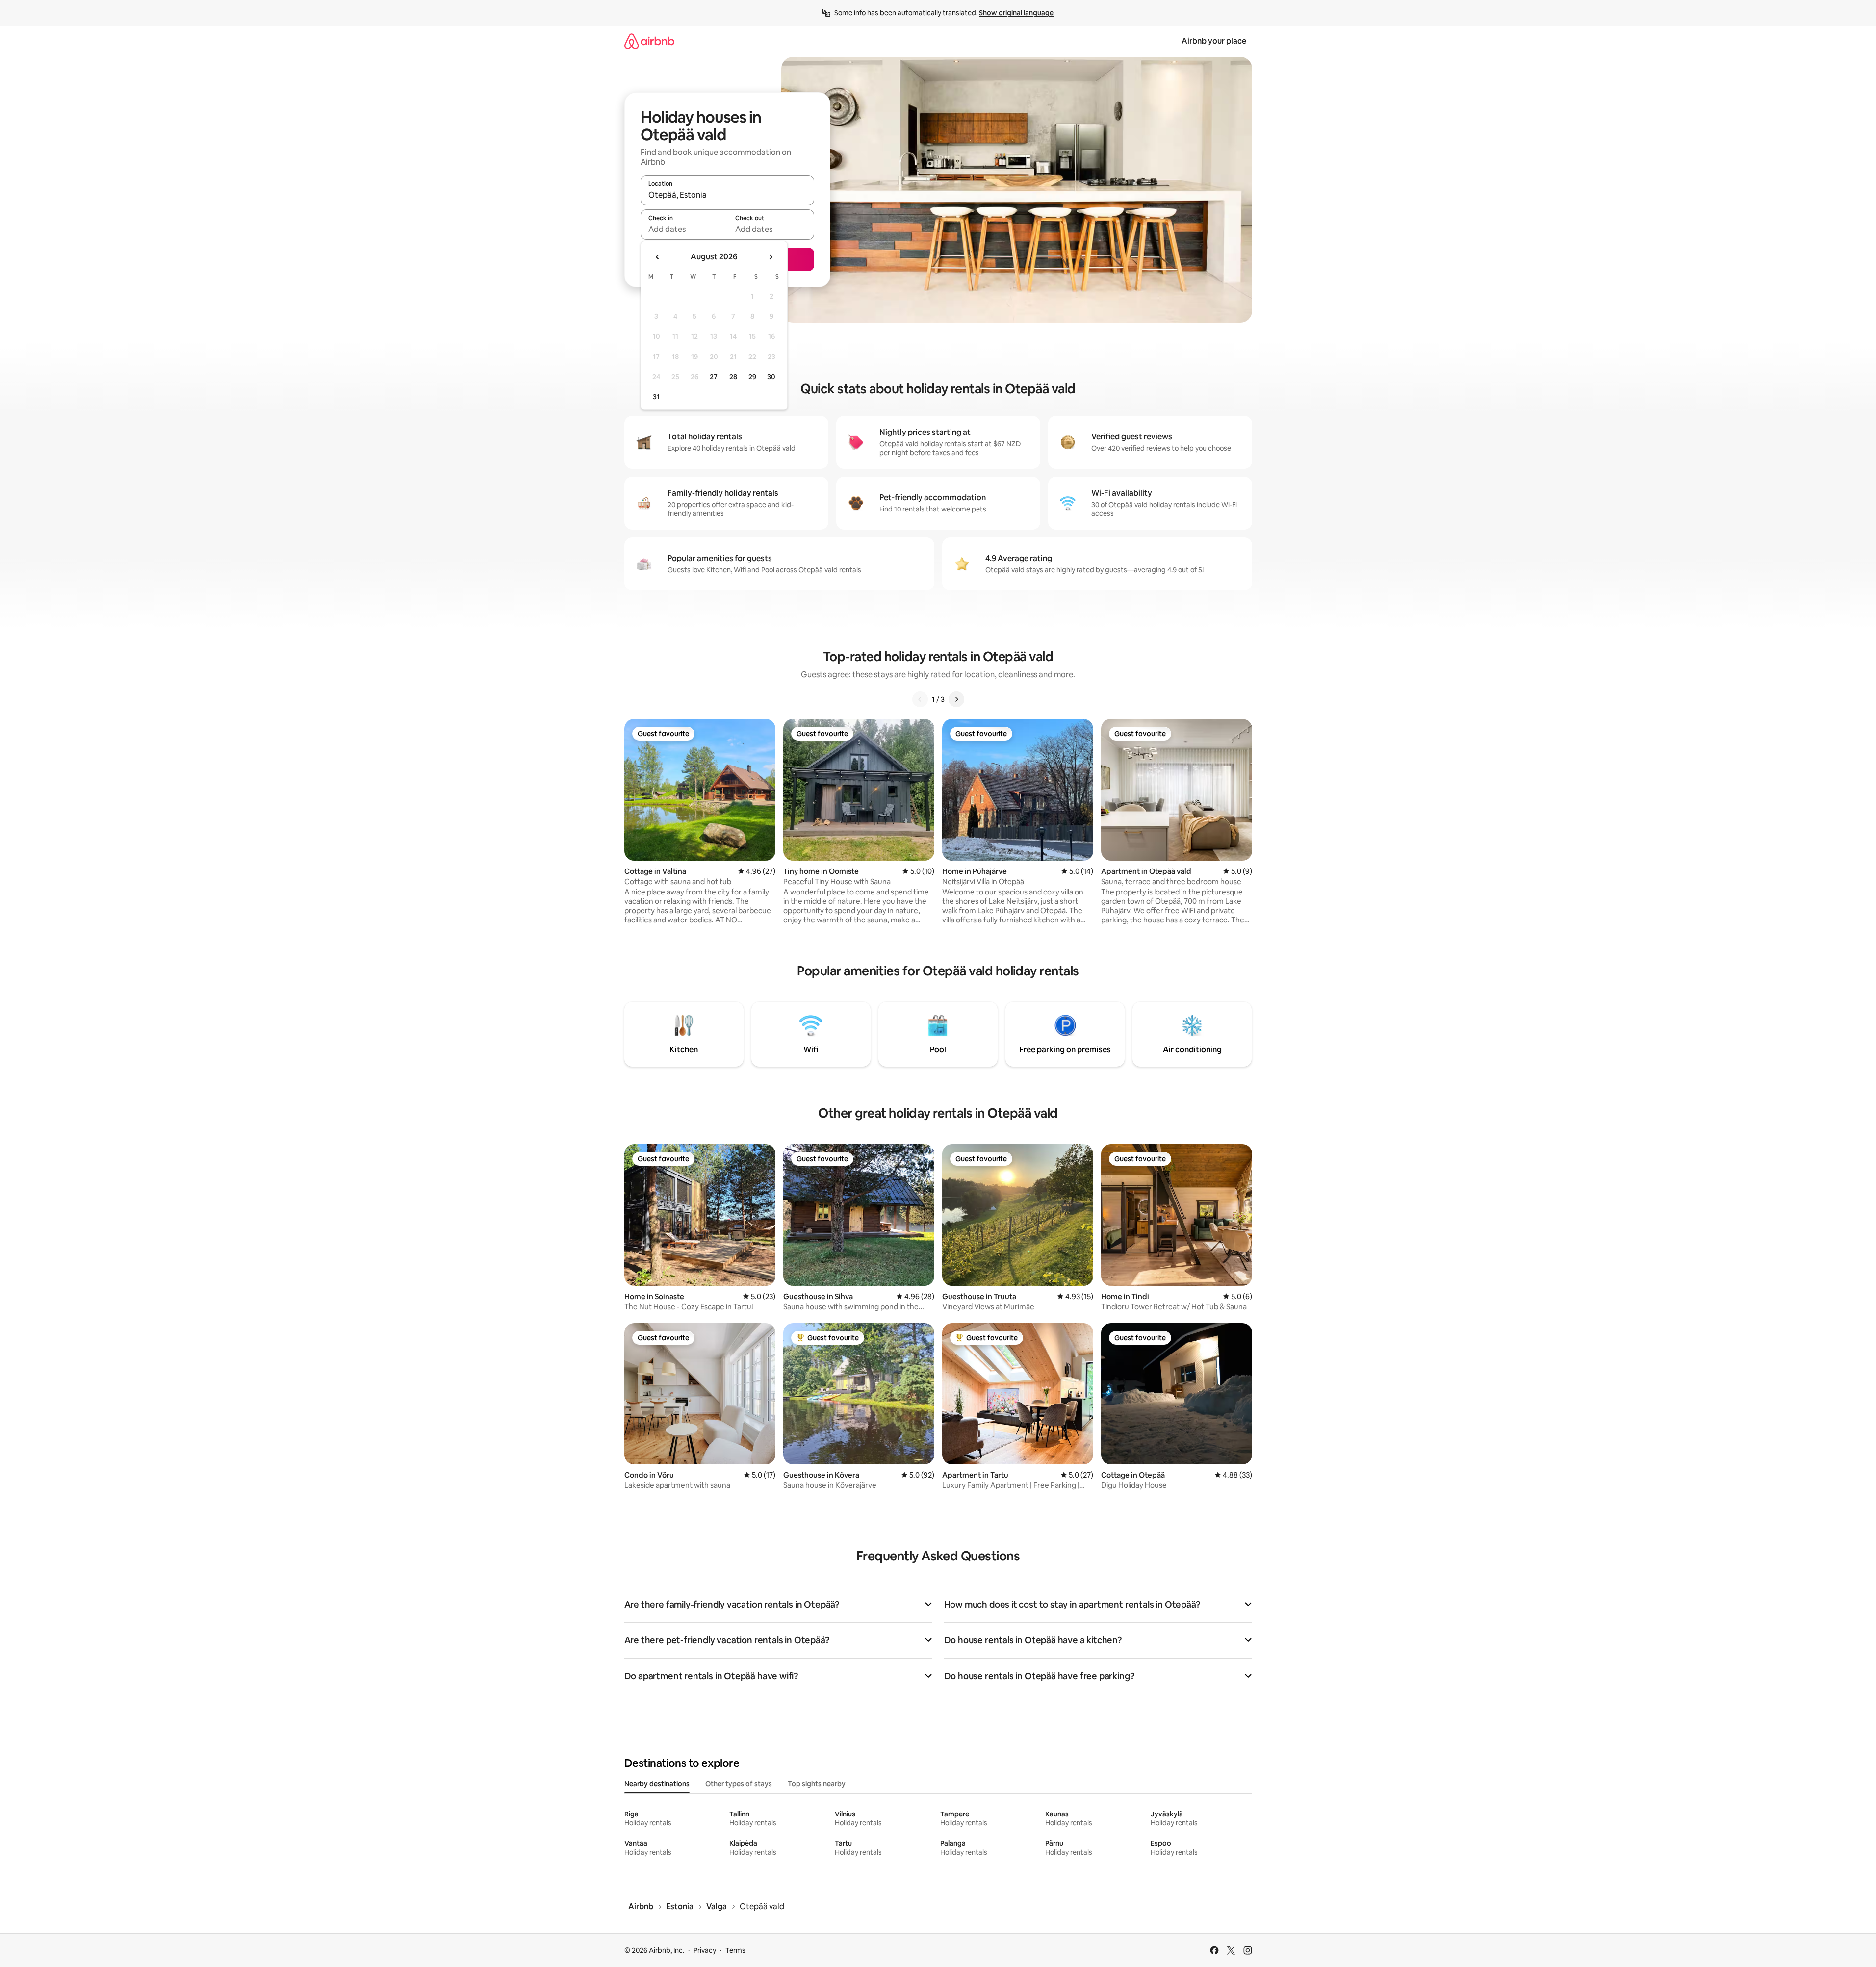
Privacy (705, 1950)
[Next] (956, 699)
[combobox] (727, 195)
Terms (735, 1950)
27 (714, 377)
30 (771, 377)
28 (733, 377)
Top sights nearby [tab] (817, 1784)
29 (752, 377)
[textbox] (684, 229)
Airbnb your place (1214, 41)
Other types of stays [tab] (739, 1784)
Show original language (1016, 13)
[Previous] (920, 699)
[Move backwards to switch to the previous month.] (658, 257)
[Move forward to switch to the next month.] (771, 257)
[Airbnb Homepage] (649, 41)
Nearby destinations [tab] (657, 1784)
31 (656, 397)
